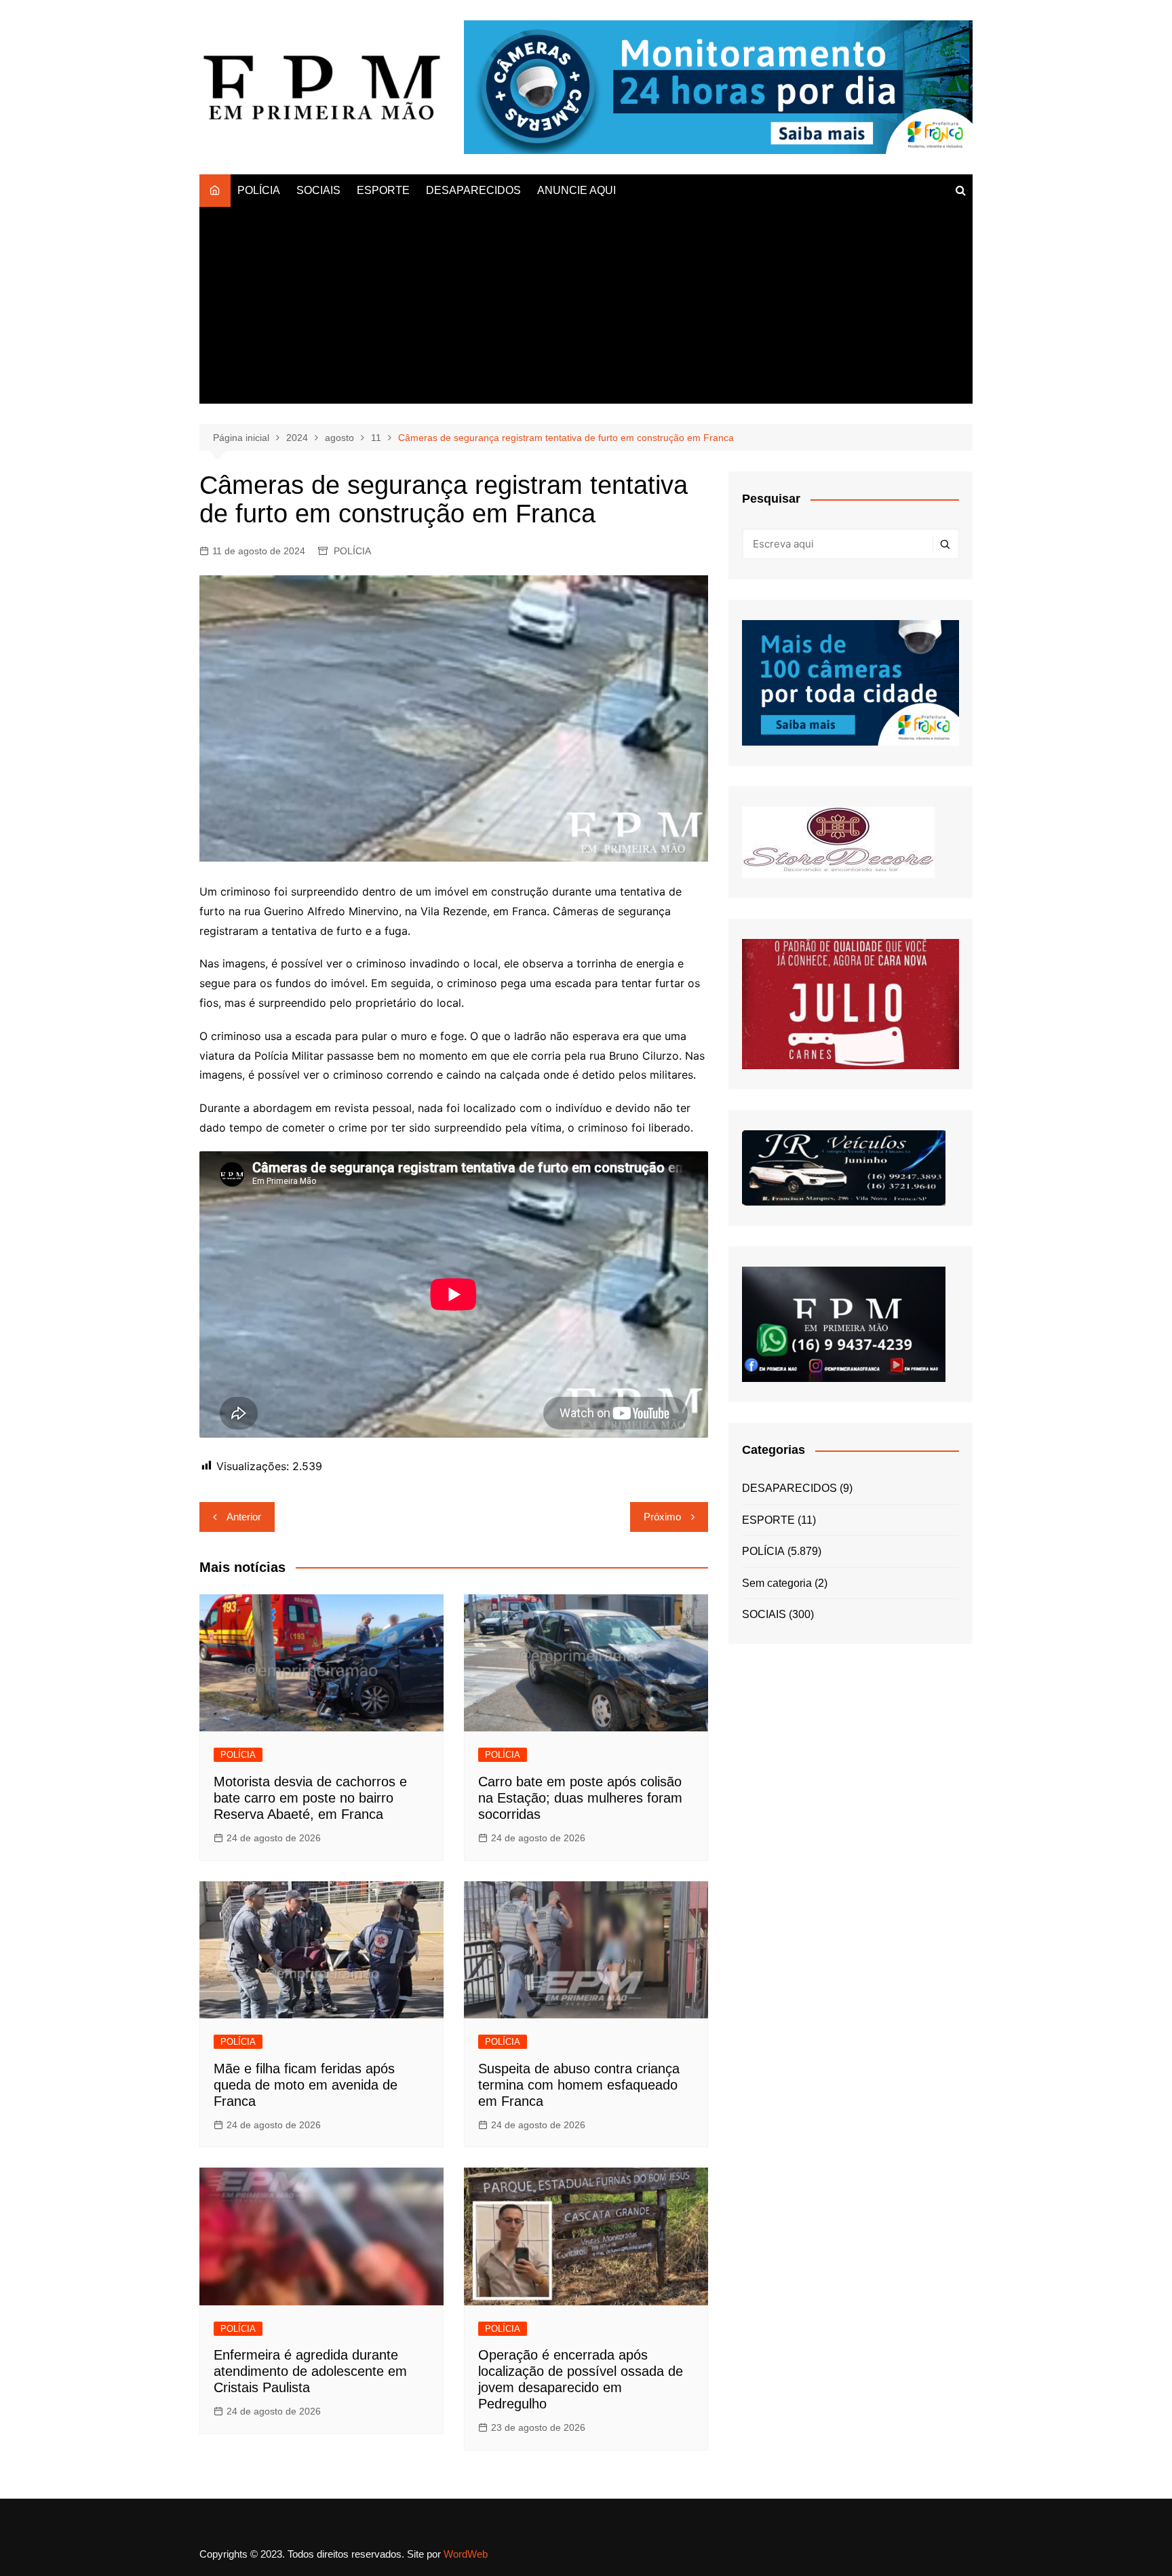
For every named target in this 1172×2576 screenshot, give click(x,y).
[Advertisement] (586, 309)
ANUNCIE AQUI (577, 190)
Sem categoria (777, 1583)
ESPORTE (383, 190)
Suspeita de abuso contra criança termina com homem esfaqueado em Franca (579, 2085)
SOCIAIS (318, 190)
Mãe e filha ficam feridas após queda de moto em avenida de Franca (306, 2085)
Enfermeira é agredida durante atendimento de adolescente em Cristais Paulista (310, 2371)
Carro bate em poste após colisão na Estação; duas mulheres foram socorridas (580, 1798)
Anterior (244, 1517)
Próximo (662, 1517)
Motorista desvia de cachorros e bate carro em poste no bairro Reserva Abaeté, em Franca (310, 1798)
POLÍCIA (259, 190)
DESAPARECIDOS (473, 190)
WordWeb (466, 2554)
